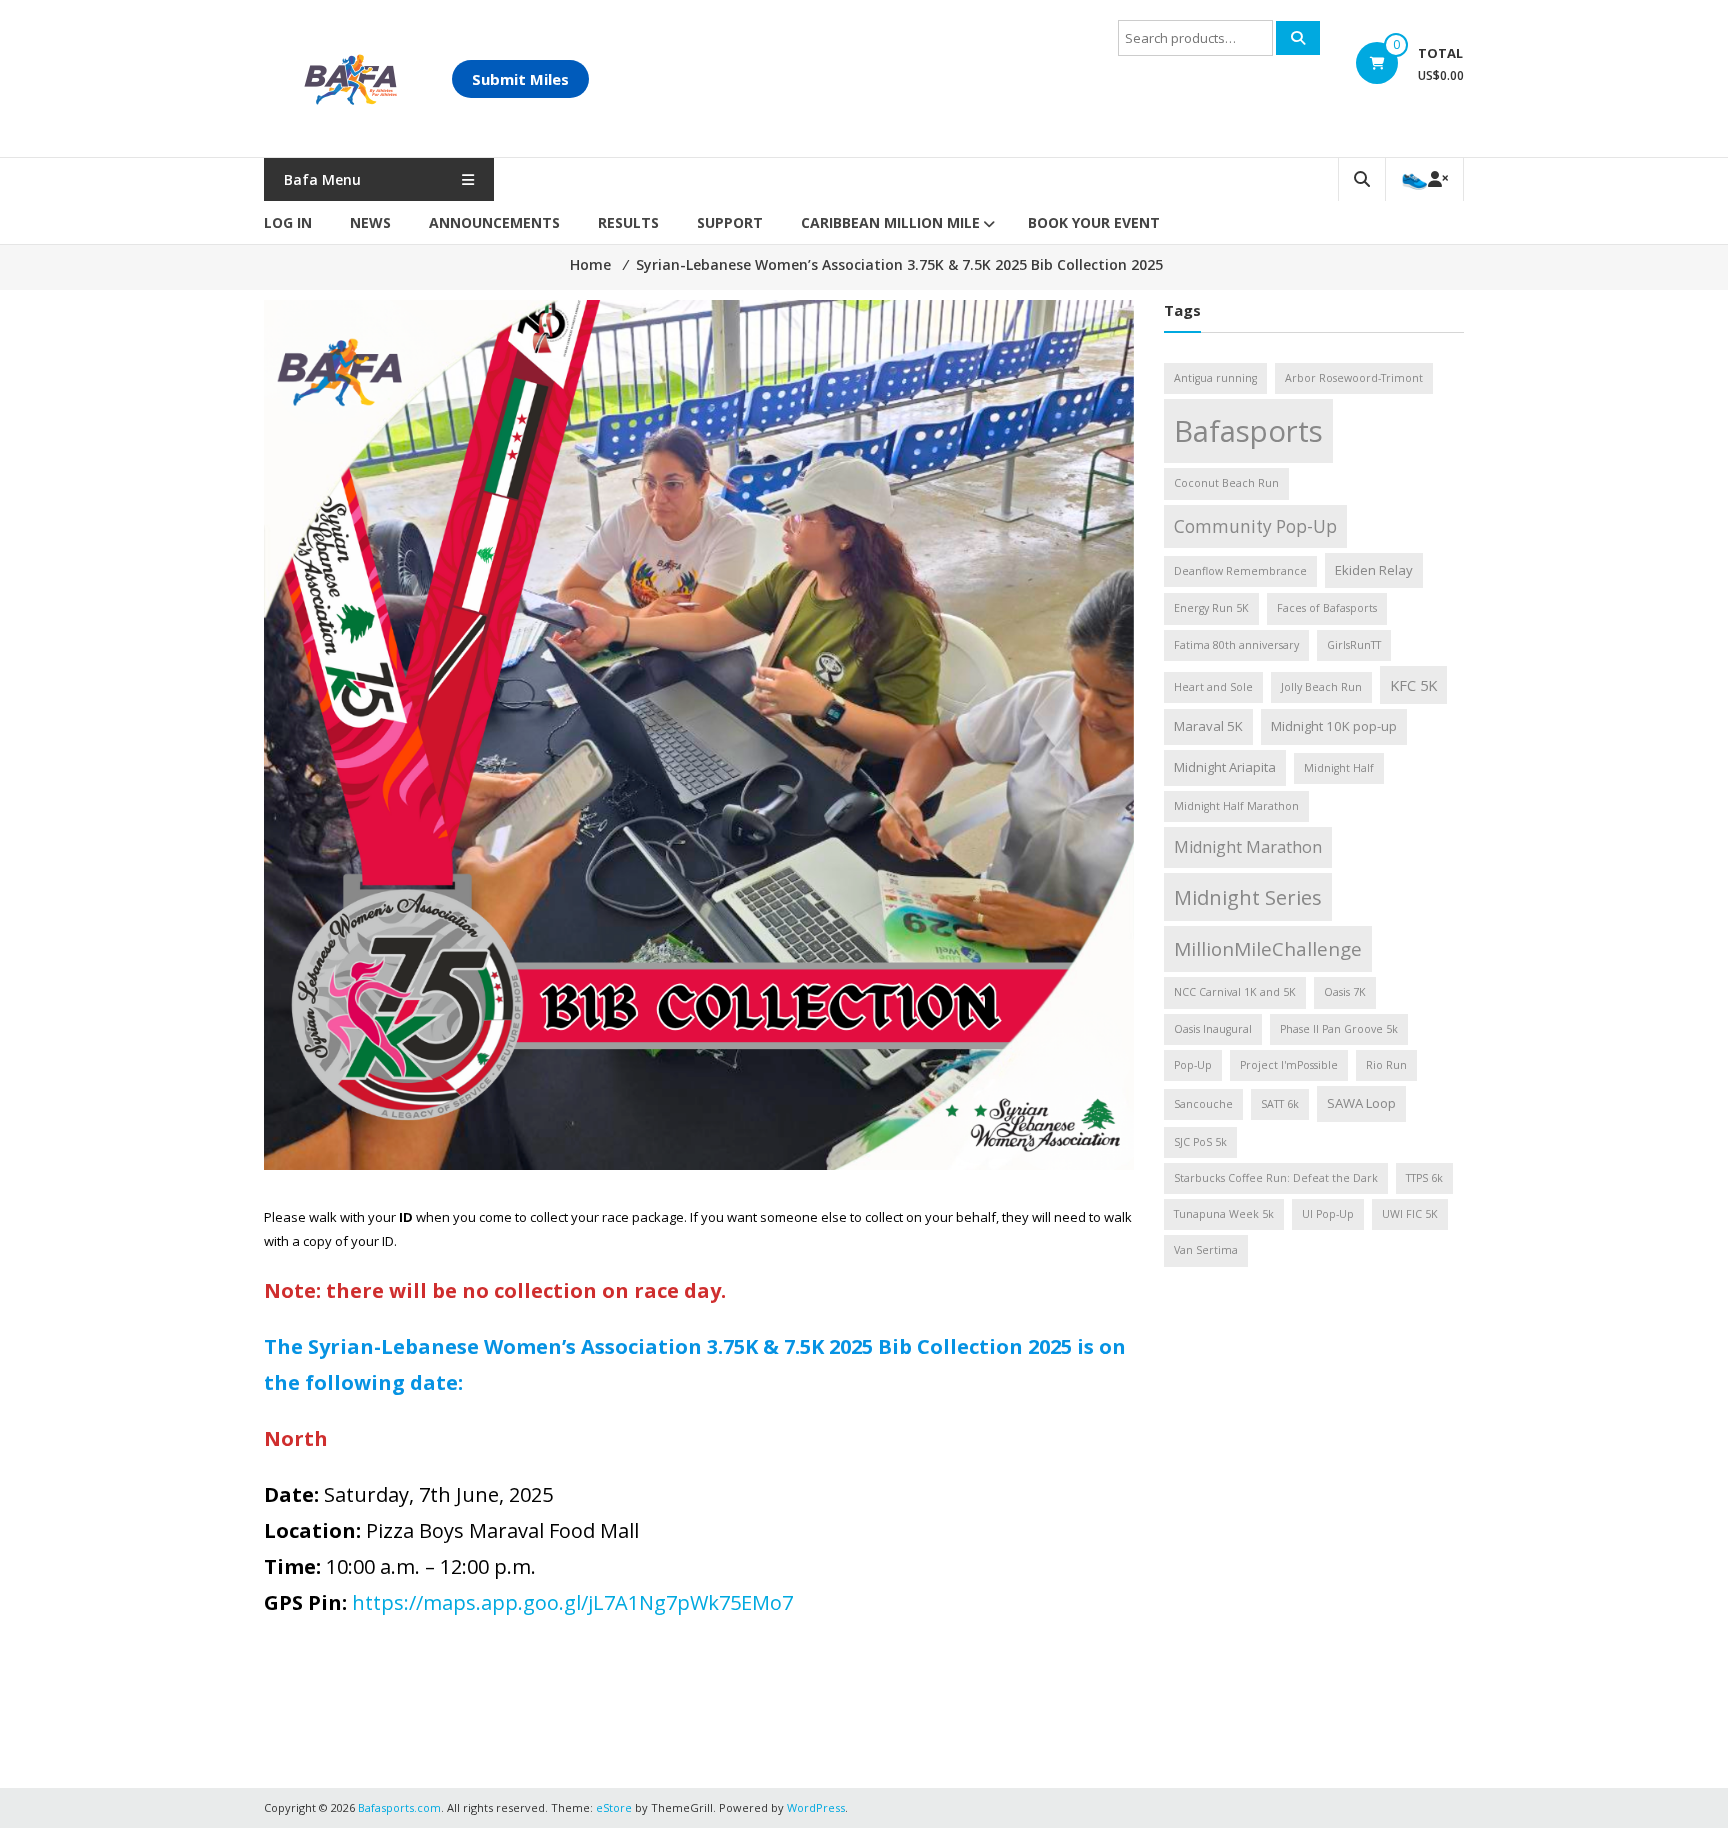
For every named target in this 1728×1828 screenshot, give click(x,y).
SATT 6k (1280, 1104)
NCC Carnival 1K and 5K (1235, 992)
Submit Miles (520, 79)
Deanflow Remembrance (1240, 571)
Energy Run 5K (1211, 608)
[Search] (1298, 38)
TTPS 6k (1424, 1178)
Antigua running (1215, 378)
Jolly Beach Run (1321, 687)
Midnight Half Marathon (1236, 806)
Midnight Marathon (1248, 847)
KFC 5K (1413, 685)
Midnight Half (1339, 768)
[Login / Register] (1424, 179)
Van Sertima (1206, 1250)
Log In (288, 222)
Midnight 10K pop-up (1334, 726)
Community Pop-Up (1255, 526)
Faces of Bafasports (1327, 608)
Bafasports (1248, 431)
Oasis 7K (1345, 992)
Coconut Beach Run (1226, 483)
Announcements (494, 222)
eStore (614, 1807)
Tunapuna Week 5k (1224, 1214)
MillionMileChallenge (1268, 949)
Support (730, 222)
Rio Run (1386, 1065)
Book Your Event (1094, 222)
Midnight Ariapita (1225, 767)
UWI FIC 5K (1410, 1214)
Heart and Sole (1213, 687)
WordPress (816, 1807)
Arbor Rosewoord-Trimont (1354, 378)
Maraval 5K (1208, 726)
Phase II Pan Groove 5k (1339, 1029)
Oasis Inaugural (1213, 1029)
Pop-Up (1193, 1065)
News (370, 222)
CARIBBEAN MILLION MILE (890, 222)
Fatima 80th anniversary (1236, 645)
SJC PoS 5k (1200, 1142)
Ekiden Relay (1374, 570)
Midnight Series (1248, 897)
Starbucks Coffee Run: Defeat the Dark (1276, 1178)
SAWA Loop (1361, 1103)
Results (628, 222)
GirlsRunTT (1354, 645)
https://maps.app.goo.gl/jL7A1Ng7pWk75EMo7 (572, 1602)
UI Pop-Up (1328, 1214)
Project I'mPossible (1289, 1065)
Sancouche (1203, 1104)
